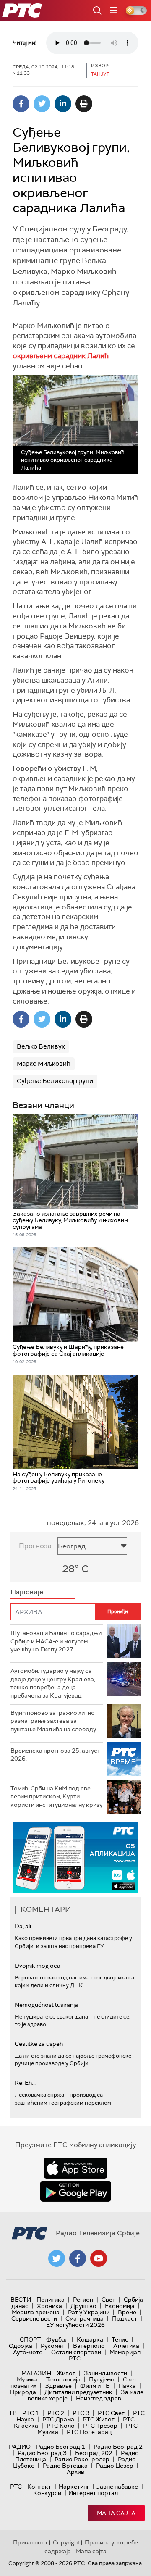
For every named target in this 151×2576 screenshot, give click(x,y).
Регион (83, 2300)
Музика (27, 2379)
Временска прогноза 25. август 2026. (55, 1755)
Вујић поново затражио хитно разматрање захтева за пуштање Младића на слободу (53, 1721)
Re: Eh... (25, 2083)
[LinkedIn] (63, 104)
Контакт (39, 2487)
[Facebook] (21, 104)
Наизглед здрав (99, 2398)
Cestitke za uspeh (39, 2044)
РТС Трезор (100, 2426)
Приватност (30, 2542)
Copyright (66, 2542)
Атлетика (126, 2346)
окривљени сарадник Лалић (61, 356)
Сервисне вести (34, 2318)
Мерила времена (36, 2312)
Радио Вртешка (65, 2466)
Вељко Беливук (41, 1046)
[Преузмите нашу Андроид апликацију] (75, 2191)
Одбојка (21, 2346)
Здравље (58, 2386)
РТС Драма (58, 2419)
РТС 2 (56, 2413)
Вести (21, 2300)
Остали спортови (76, 2352)
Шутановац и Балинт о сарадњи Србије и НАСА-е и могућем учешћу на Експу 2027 (56, 1641)
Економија (120, 2306)
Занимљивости (105, 2373)
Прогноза (35, 1546)
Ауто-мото (28, 2352)
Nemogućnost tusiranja (46, 2005)
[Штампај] (84, 104)
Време (127, 2312)
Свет (108, 2300)
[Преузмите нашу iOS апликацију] (75, 2168)
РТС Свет (111, 2413)
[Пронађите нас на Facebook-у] (78, 2258)
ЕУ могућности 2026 (75, 2325)
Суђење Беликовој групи (55, 1081)
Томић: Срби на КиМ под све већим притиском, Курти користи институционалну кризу (56, 1797)
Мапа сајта (116, 2513)
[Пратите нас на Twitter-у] (57, 2258)
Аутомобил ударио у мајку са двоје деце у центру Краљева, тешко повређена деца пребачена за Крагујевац (53, 1683)
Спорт (30, 2339)
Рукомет (53, 2346)
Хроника (49, 2306)
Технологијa (63, 2379)
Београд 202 (94, 2453)
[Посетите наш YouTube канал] (99, 2258)
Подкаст (125, 2318)
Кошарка (90, 2339)
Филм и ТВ (95, 2386)
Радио (20, 2447)
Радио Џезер (115, 2466)
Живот (66, 2373)
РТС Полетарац (89, 2432)
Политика (51, 2300)
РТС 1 (31, 2413)
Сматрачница (85, 2318)
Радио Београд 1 (61, 2447)
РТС (16, 2487)
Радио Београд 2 (118, 2447)
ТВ (13, 2413)
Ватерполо (89, 2346)
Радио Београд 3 (42, 2453)
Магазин (36, 2373)
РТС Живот (99, 2419)
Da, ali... (25, 1926)
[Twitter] (42, 104)
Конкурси (47, 2493)
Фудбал (57, 2339)
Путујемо (102, 2379)
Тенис (120, 2339)
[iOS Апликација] (75, 1857)
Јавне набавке (117, 2487)
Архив (75, 2472)
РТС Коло (61, 2426)
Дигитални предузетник (78, 2392)
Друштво (83, 2306)
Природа (23, 2392)
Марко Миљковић (44, 1064)
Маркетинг (74, 2487)
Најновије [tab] (27, 1592)
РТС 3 (81, 2413)
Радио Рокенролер (82, 2459)
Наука (127, 2386)
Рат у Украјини (89, 2312)
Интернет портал (93, 2493)
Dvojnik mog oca (38, 1966)
